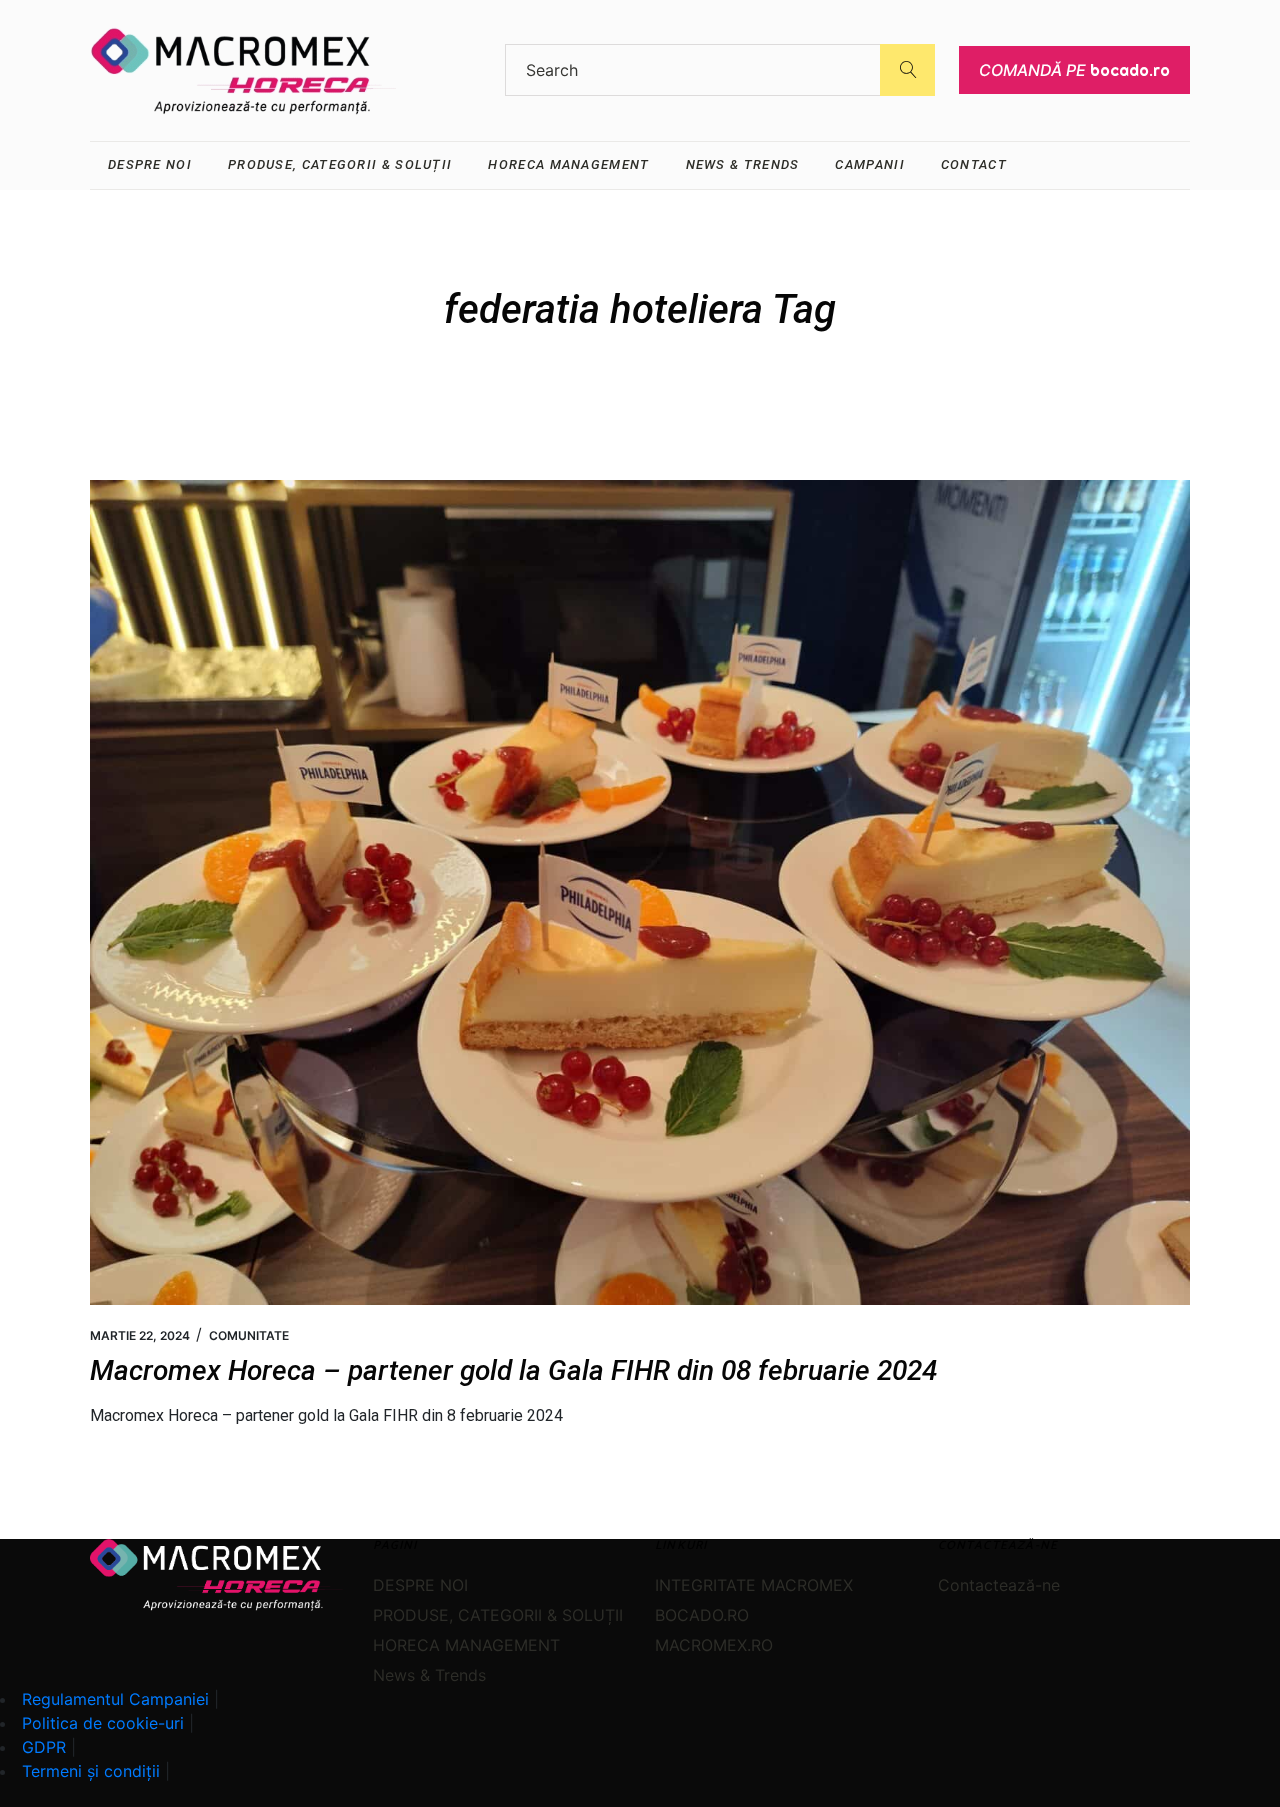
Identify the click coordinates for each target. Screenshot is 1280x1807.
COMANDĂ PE (1074, 70)
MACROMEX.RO (714, 1645)
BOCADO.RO (702, 1615)
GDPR (44, 1747)
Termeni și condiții (91, 1771)
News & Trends (429, 1675)
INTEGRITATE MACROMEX (754, 1585)
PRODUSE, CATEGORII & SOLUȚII (498, 1615)
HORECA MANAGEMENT (466, 1645)
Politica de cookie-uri (103, 1723)
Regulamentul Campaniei (115, 1699)
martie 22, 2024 (140, 1335)
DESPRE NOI (420, 1585)
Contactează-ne (999, 1585)
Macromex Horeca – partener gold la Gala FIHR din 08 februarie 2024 (513, 1370)
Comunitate (249, 1335)
